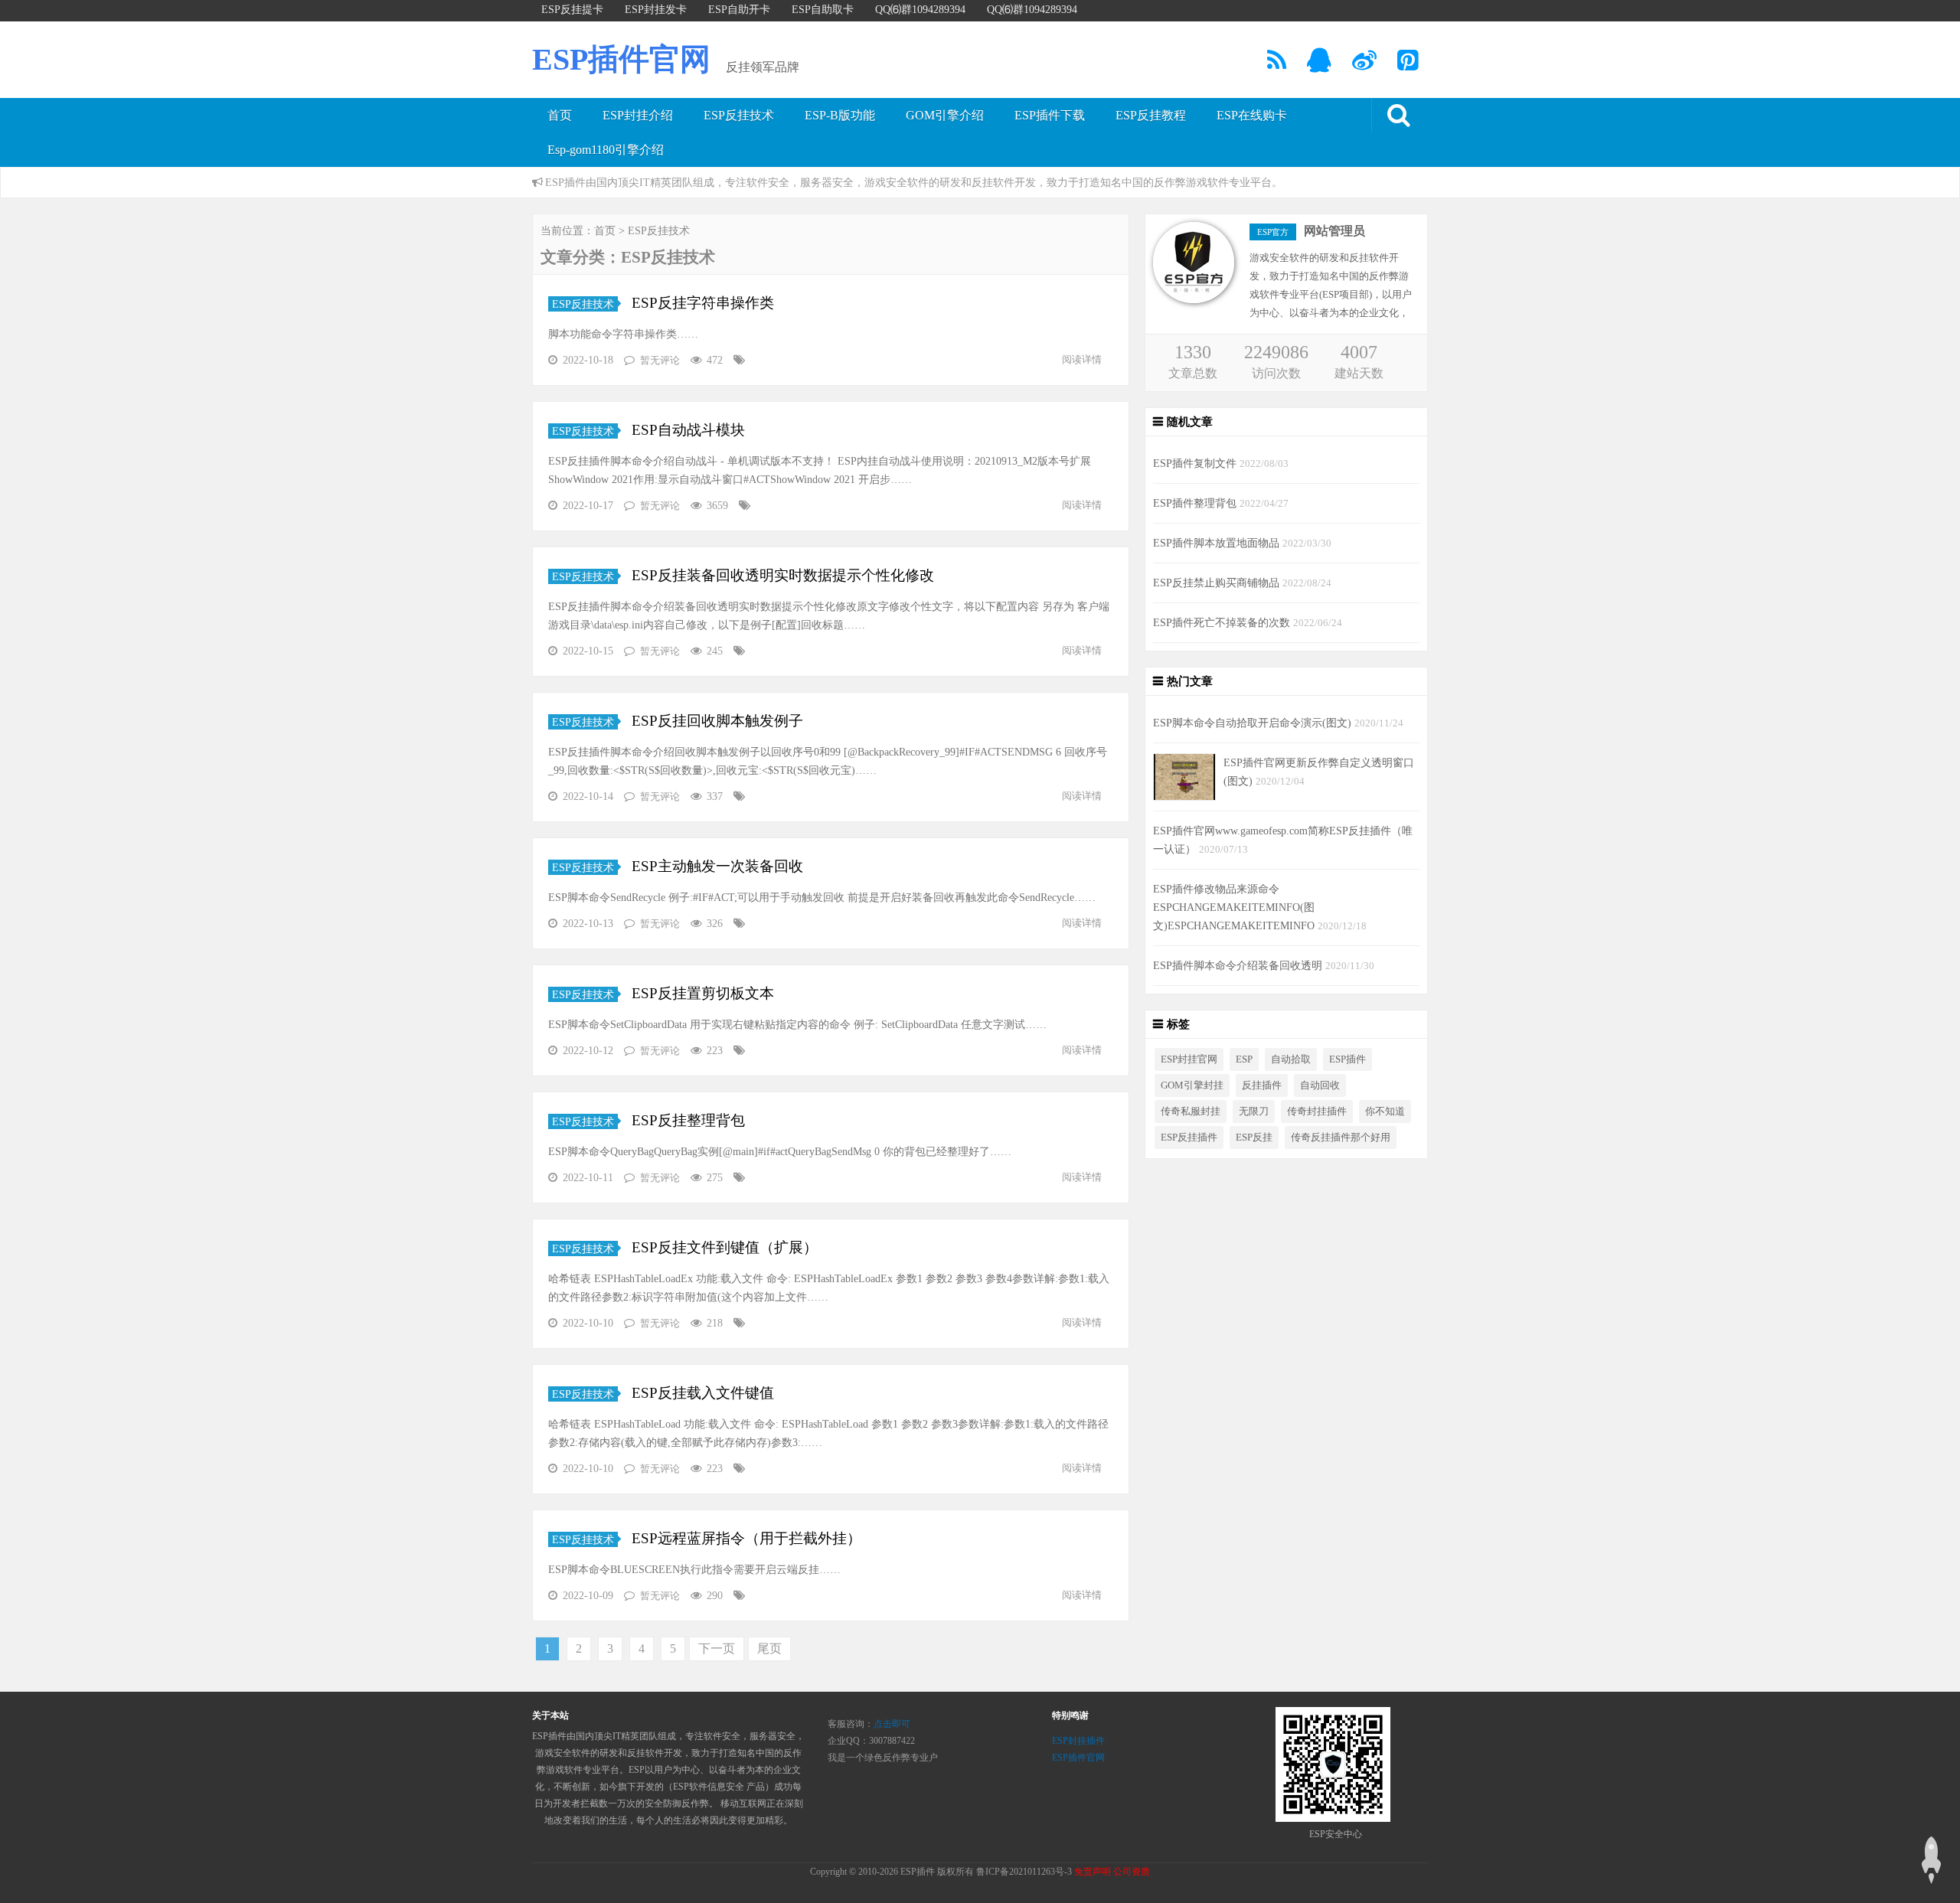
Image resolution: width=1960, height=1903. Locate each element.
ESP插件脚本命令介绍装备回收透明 (1239, 965)
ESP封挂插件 (1078, 1741)
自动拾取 (1291, 1059)
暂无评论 (660, 360)
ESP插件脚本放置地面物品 (1218, 543)
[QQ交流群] (1320, 65)
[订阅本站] (1278, 65)
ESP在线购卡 (1252, 115)
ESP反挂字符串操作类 (701, 303)
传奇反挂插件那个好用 (1341, 1138)
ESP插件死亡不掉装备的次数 (1223, 622)
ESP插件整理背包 (1196, 503)
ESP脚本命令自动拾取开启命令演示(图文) (1254, 723)
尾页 (769, 1648)
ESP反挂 (1254, 1138)
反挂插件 (1262, 1085)
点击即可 (892, 1724)
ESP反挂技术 (739, 115)
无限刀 (1254, 1111)
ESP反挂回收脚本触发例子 (715, 721)
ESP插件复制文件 (1196, 463)
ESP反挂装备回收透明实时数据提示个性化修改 (781, 575)
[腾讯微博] (1409, 65)
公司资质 (1132, 1872)
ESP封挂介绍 (638, 115)
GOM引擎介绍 (945, 115)
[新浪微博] (1365, 65)
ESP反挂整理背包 (686, 1120)
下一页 (717, 1648)
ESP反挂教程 (1151, 115)
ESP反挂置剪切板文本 (701, 993)
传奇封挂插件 (1317, 1111)
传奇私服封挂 (1191, 1111)
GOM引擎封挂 (1192, 1085)
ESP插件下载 (1050, 115)
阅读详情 (1082, 359)
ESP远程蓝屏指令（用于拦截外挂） (745, 1538)
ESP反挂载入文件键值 (701, 1393)
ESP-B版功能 (840, 115)
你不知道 (1385, 1111)
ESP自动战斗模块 (686, 430)
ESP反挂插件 (1189, 1138)
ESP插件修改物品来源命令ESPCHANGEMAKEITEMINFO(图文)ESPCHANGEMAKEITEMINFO (1235, 907)
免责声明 (1093, 1872)
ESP (1244, 1059)
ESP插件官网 (621, 59)
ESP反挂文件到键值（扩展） (723, 1247)
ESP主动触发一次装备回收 (715, 866)
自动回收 (1320, 1085)
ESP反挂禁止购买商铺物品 (1218, 583)
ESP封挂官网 (1189, 1059)
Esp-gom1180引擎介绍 (606, 150)
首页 (560, 115)
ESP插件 (1347, 1059)
